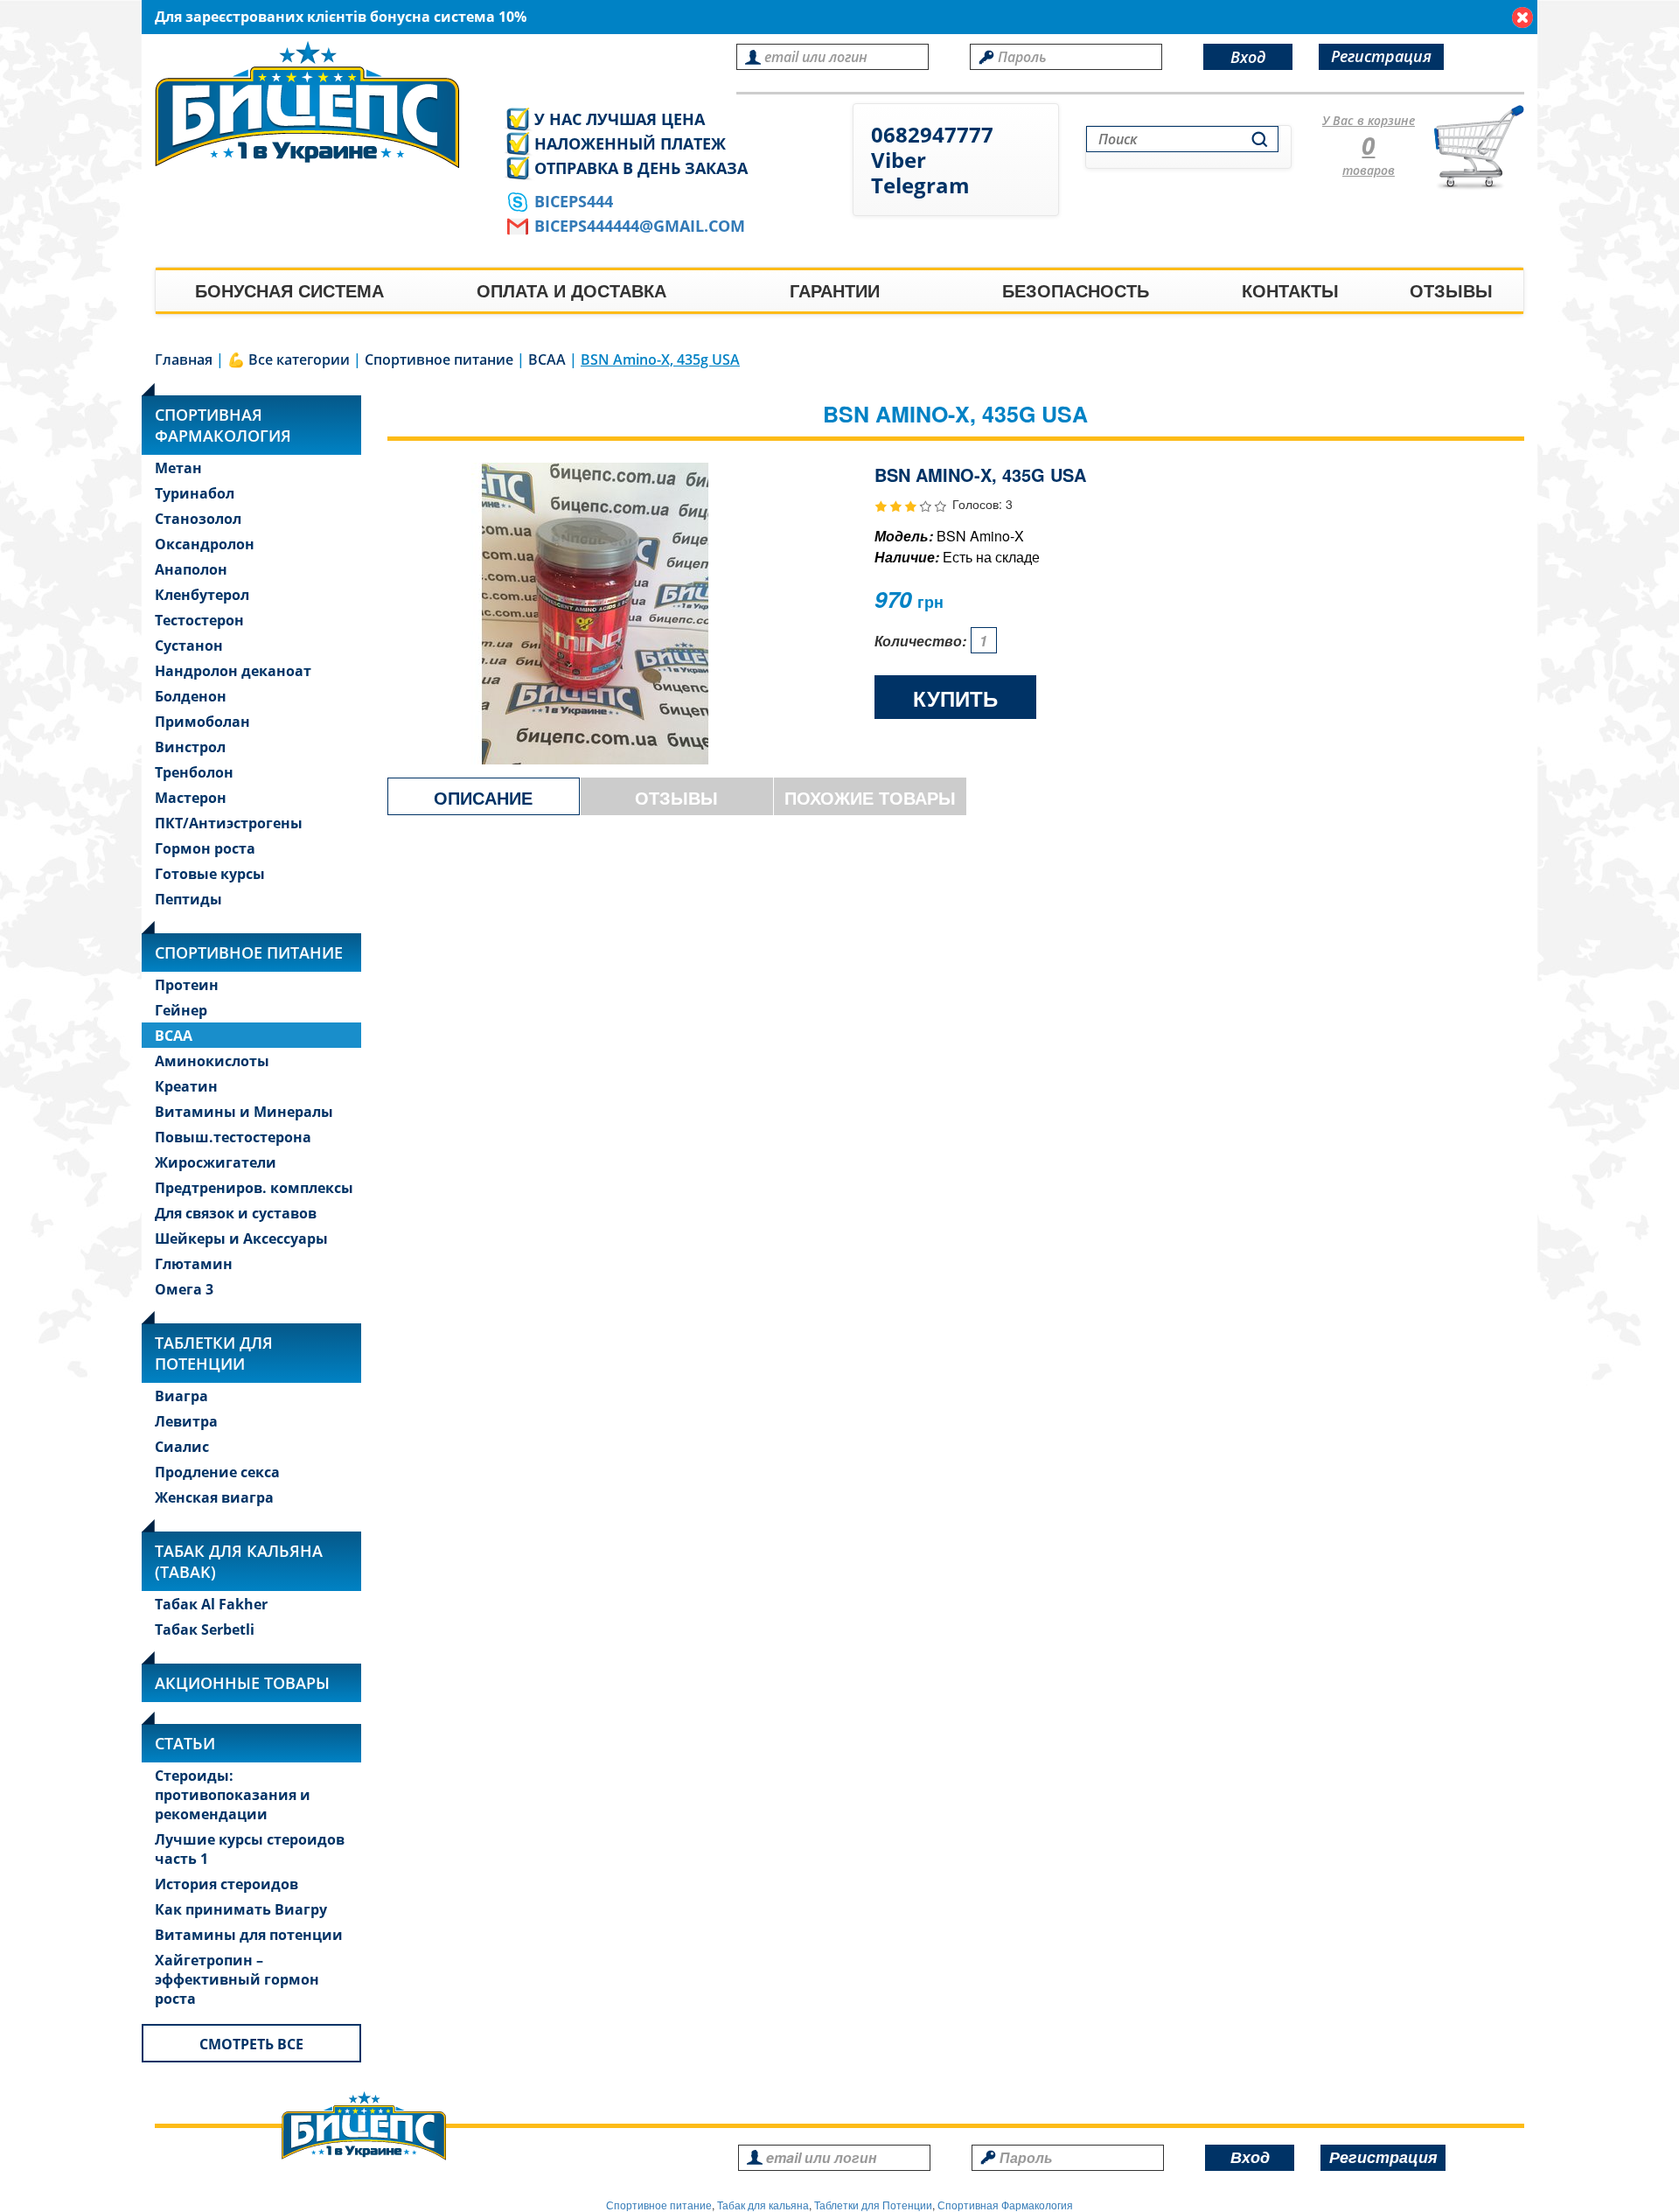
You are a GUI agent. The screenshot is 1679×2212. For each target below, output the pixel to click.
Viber (899, 160)
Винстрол (190, 747)
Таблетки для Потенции (214, 1353)
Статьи (185, 1743)
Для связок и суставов (236, 1213)
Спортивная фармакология (223, 425)
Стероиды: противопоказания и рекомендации (233, 1795)
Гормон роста (205, 848)
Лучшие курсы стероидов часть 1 (250, 1849)
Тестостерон (199, 620)
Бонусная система (289, 290)
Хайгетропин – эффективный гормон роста (237, 1979)
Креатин (186, 1086)
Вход (1248, 57)
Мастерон (191, 798)
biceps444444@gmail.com (640, 226)
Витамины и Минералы (244, 1112)
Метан (178, 468)
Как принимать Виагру (241, 1909)
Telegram (920, 185)
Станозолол (198, 519)
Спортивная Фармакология (1005, 2205)
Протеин (187, 985)
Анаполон (191, 569)
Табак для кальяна (763, 2205)
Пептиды (188, 899)
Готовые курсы (210, 874)
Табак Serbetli (205, 1629)
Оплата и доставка (571, 290)
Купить (955, 698)
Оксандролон (205, 544)
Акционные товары (242, 1683)
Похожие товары (870, 797)
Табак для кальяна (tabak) (239, 1561)
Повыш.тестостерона (233, 1137)
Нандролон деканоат (233, 671)
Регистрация (1381, 56)
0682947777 (932, 134)
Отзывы (1451, 290)
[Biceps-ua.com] (316, 105)
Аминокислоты (212, 1061)
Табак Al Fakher (211, 1604)
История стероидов (226, 1884)
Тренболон (194, 772)
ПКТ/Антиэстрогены (229, 823)
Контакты (1290, 290)
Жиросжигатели (216, 1162)
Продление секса (217, 1472)
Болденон (191, 696)
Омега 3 (184, 1289)
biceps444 (574, 201)
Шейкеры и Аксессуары (241, 1239)
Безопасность (1076, 290)
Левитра (186, 1421)
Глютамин (194, 1264)
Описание (483, 797)
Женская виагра (214, 1497)
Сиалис (182, 1447)
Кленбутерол (202, 595)
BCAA (174, 1036)
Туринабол (195, 493)
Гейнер (181, 1010)
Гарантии (835, 290)
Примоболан (202, 722)
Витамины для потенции (249, 1935)
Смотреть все (251, 2044)
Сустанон (189, 645)
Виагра (181, 1396)
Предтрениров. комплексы (254, 1188)
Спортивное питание (249, 952)
